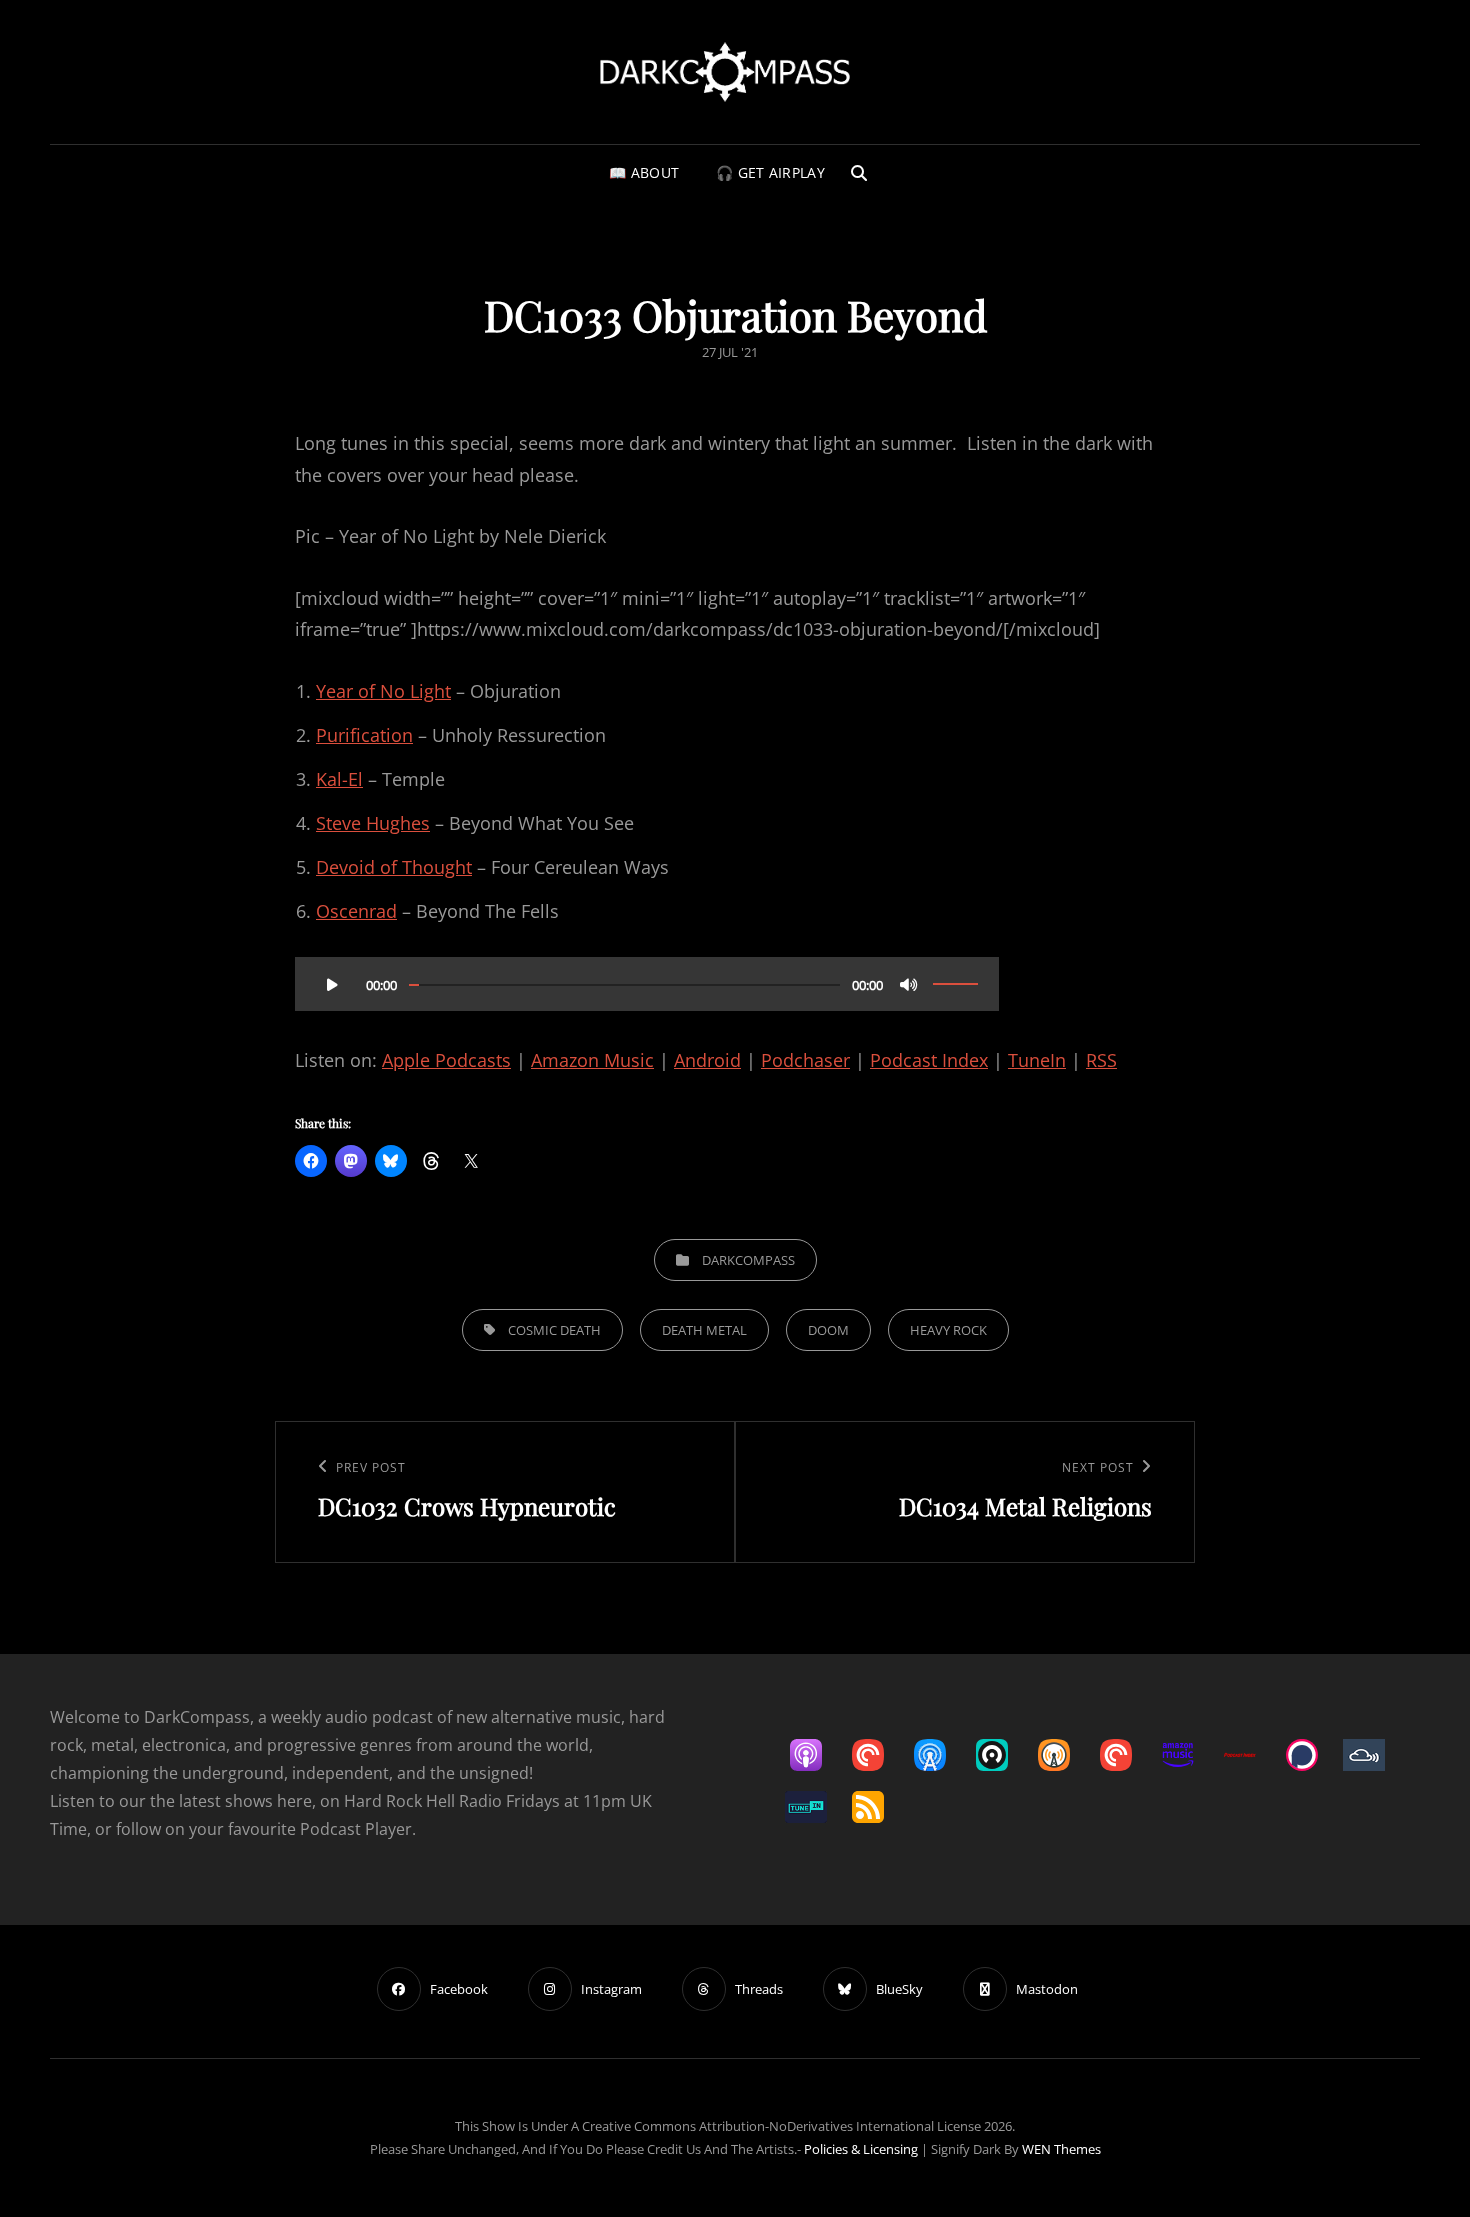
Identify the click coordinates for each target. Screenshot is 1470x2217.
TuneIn (1037, 1060)
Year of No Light (383, 691)
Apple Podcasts (446, 1060)
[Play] (332, 984)
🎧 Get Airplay (770, 172)
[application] (647, 977)
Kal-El (339, 779)
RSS (1101, 1060)
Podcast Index (929, 1060)
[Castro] (1002, 1755)
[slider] (955, 984)
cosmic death (554, 1330)
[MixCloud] (1374, 1755)
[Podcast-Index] (1250, 1755)
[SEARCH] (859, 173)
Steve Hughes (373, 823)
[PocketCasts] (878, 1755)
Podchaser (805, 1060)
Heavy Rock (948, 1330)
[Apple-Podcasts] (816, 1755)
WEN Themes (1061, 2149)
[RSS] (878, 1807)
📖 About (644, 172)
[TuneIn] (816, 1807)
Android (707, 1060)
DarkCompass (748, 1260)
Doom (828, 1330)
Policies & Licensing (861, 2149)
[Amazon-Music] (1188, 1755)
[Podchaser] (1312, 1755)
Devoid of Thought (394, 867)
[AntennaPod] (940, 1755)
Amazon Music (592, 1060)
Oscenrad (356, 911)
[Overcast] (1064, 1755)
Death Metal (704, 1330)
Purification (364, 735)
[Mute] (909, 984)
